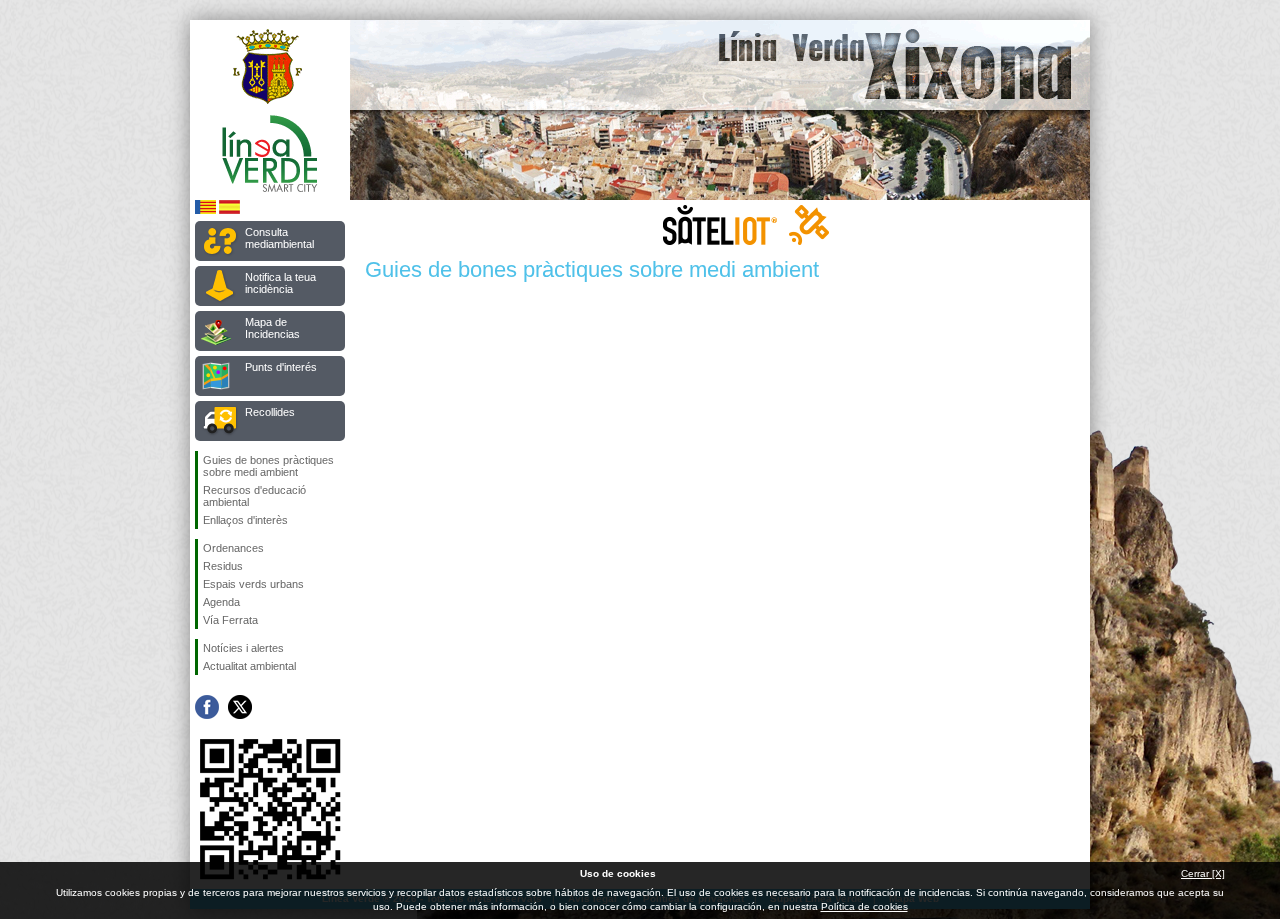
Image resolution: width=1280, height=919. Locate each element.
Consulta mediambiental (279, 238)
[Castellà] (229, 210)
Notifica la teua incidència (280, 283)
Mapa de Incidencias (272, 328)
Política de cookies (864, 906)
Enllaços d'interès (245, 520)
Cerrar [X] (1203, 873)
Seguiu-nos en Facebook (207, 707)
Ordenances (233, 548)
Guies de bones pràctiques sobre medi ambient (268, 466)
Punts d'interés (281, 367)
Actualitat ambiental (249, 666)
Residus (223, 566)
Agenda (221, 602)
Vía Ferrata (230, 620)
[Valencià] (205, 210)
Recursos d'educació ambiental (254, 496)
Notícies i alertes (243, 648)
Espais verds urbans (253, 584)
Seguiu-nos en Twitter (240, 707)
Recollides (270, 412)
